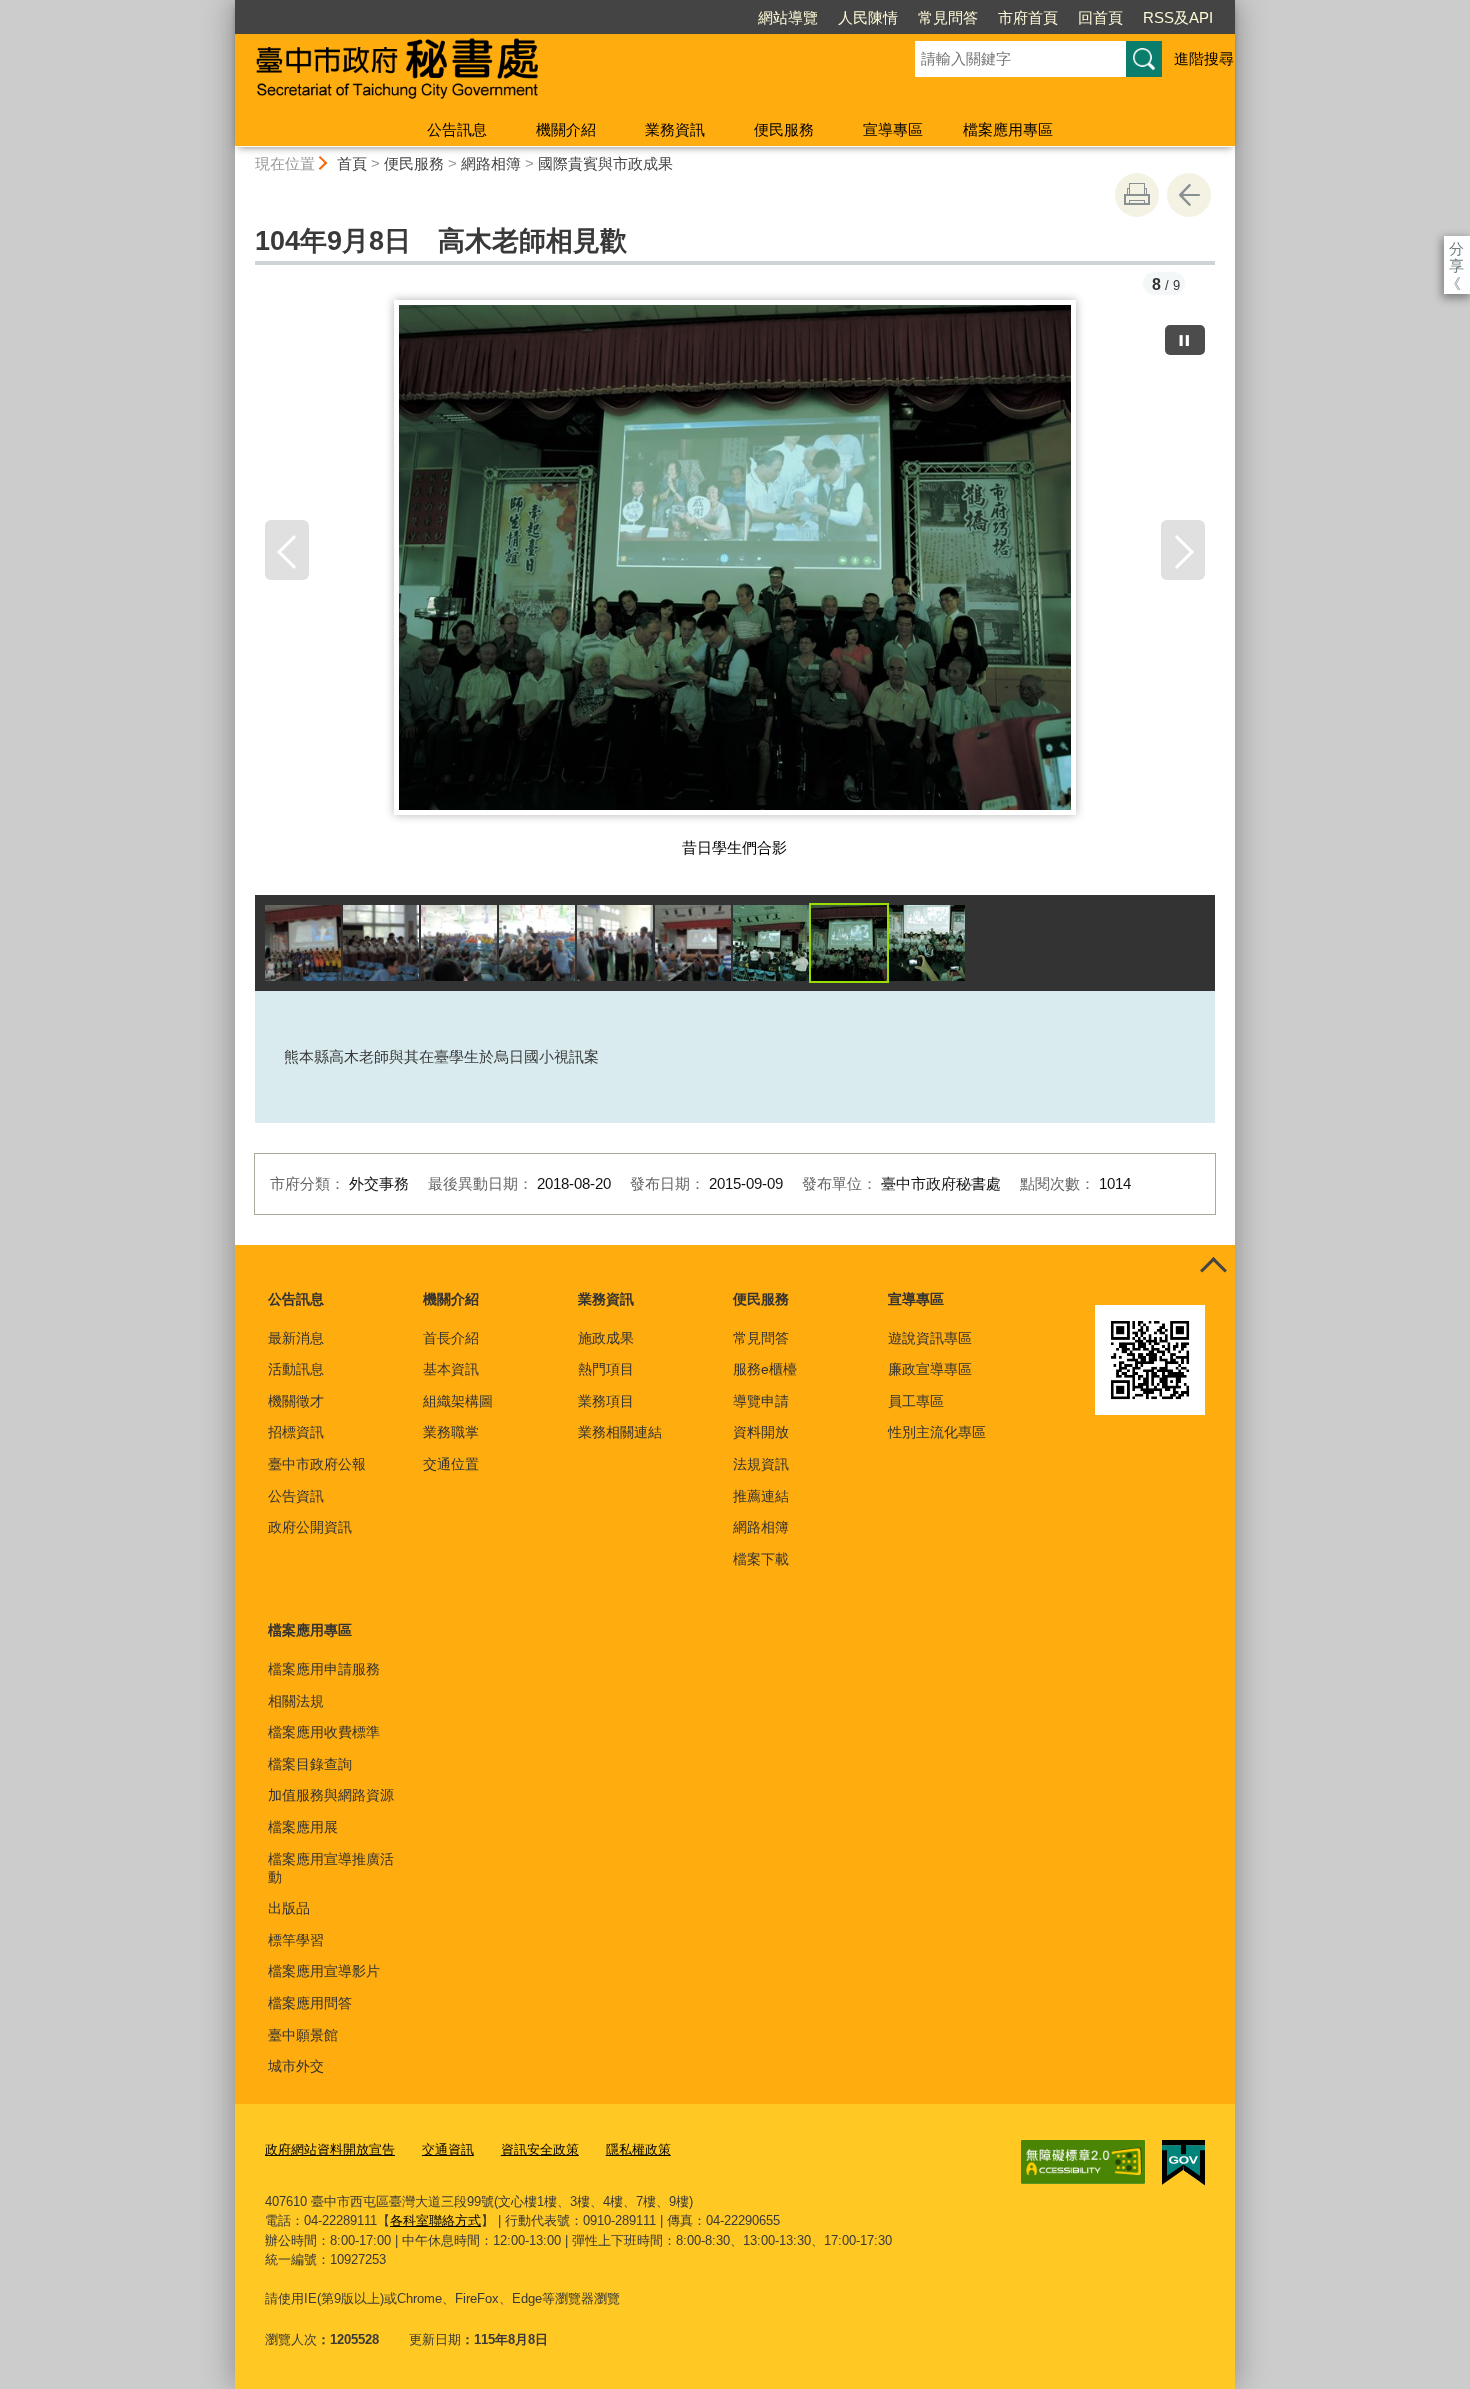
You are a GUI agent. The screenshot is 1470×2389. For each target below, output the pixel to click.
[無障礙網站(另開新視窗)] (1083, 2162)
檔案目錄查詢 (310, 1764)
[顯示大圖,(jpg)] (303, 943)
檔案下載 (761, 1559)
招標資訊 (296, 1432)
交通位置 (451, 1464)
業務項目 (606, 1401)
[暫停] (1185, 340)
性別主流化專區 (937, 1432)
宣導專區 (893, 129)
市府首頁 (1028, 17)
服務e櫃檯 (765, 1369)
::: (226, 8)
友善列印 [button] (1137, 195)
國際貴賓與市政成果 (605, 163)
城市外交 (296, 2066)
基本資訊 (451, 1369)
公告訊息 (457, 129)
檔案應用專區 (1008, 129)
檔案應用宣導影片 (324, 1971)
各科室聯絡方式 (435, 2220)
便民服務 (784, 129)
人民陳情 (868, 17)
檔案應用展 (303, 1827)
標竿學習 (296, 1940)
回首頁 (1100, 17)
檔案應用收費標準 (324, 1732)
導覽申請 (761, 1401)
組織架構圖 (458, 1401)
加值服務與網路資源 (331, 1795)
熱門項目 (606, 1369)
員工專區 (916, 1401)
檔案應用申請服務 (324, 1669)
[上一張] (287, 550)
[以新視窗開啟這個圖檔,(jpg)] (735, 565)
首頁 (352, 163)
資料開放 (761, 1432)
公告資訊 (296, 1496)
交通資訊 (448, 2149)
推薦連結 (761, 1496)
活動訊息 (296, 1369)
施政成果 (606, 1338)
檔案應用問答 (310, 2003)
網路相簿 (491, 163)
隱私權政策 (638, 2149)
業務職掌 (451, 1432)
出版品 (289, 1908)
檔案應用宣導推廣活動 (331, 1868)
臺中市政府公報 (317, 1464)
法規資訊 (761, 1464)
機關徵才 (296, 1401)
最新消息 (296, 1338)
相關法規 (296, 1701)
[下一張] (1183, 550)
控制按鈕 (1213, 1267)
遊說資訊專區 (930, 1338)
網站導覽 (788, 17)
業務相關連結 (620, 1432)
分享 (1456, 248)
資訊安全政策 (540, 2149)
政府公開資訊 (310, 1527)
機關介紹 (566, 129)
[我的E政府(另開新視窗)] (1183, 2163)
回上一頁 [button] (1189, 195)
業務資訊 (675, 129)
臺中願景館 (303, 2035)
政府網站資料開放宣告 (330, 2149)
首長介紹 (451, 1338)
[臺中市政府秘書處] (551, 73)
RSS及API (1178, 17)
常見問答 (948, 17)
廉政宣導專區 (930, 1369)
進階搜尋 (1204, 58)
